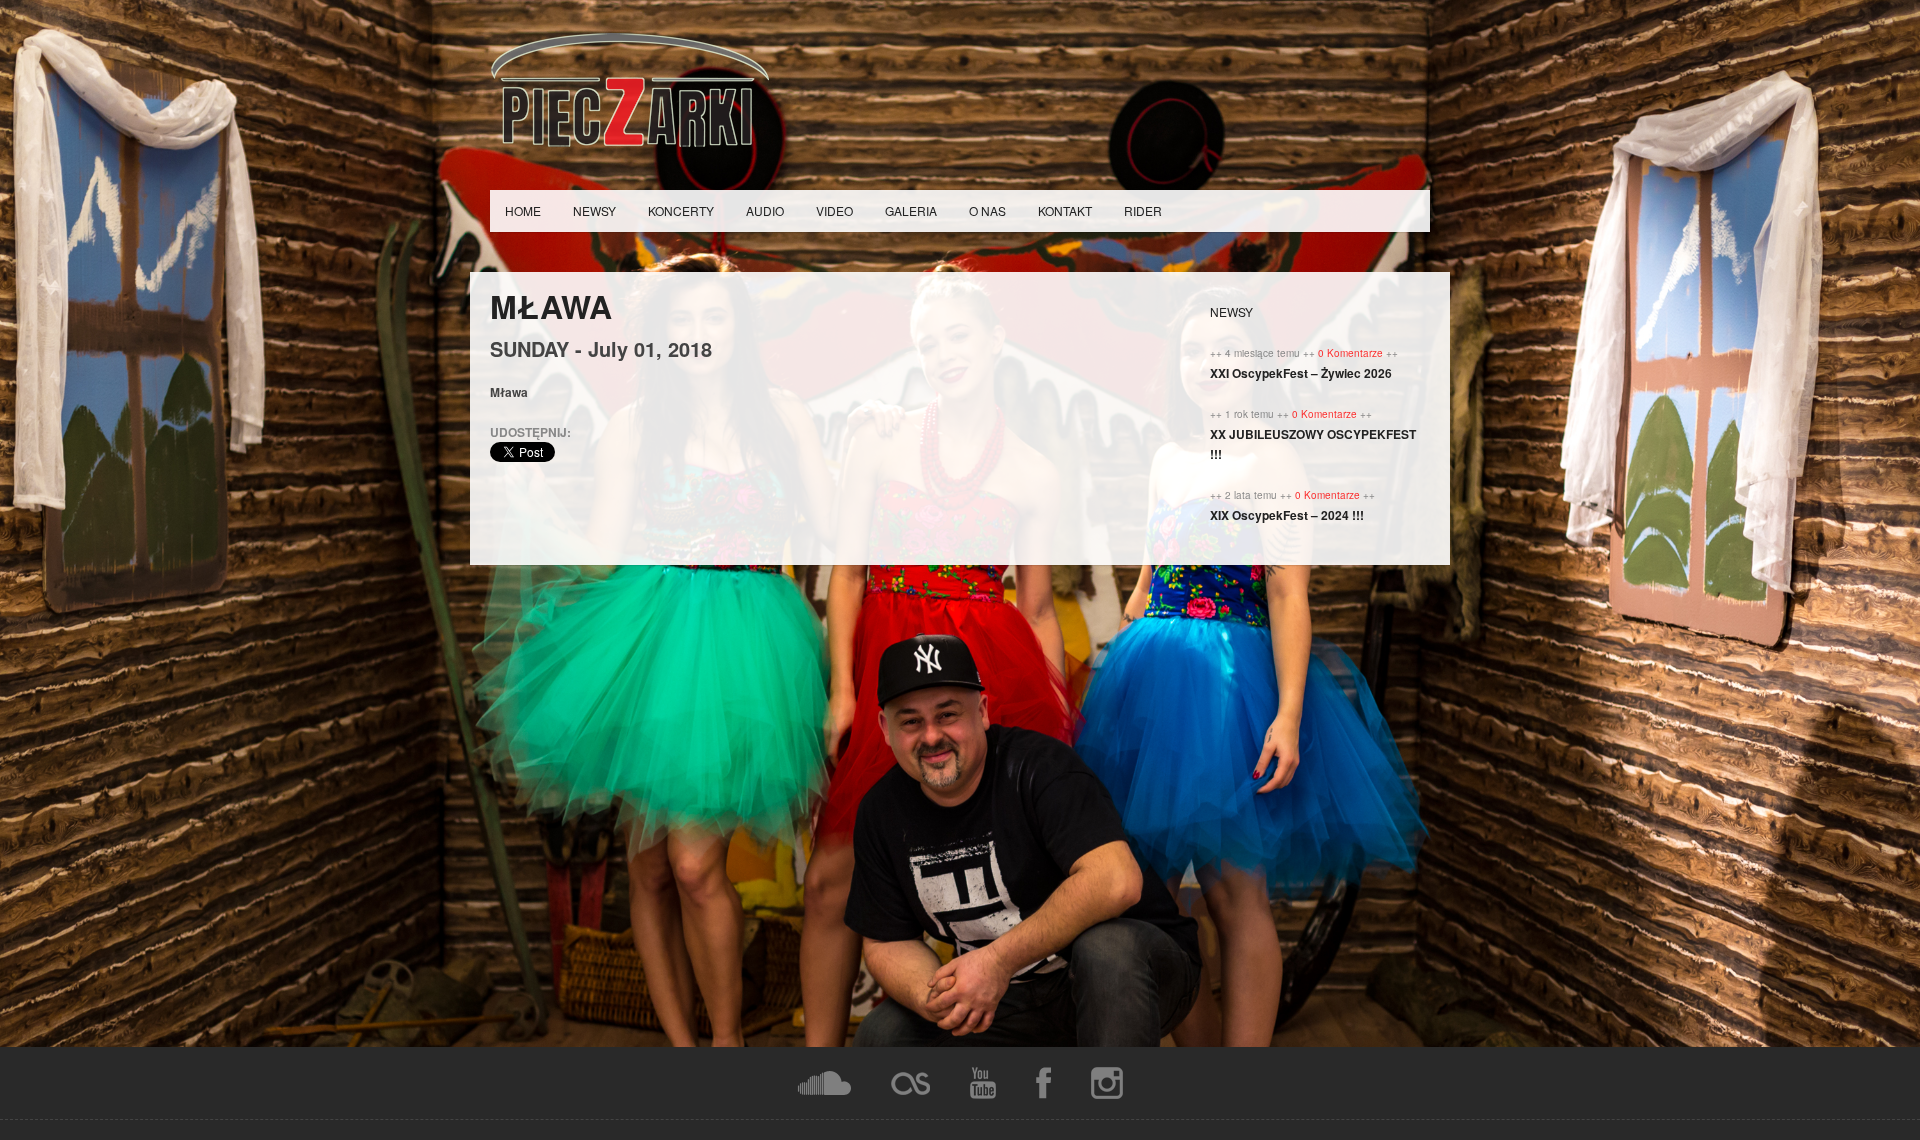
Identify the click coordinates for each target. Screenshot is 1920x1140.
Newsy (594, 210)
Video (834, 210)
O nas (987, 210)
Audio (765, 210)
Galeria (911, 210)
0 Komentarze (1352, 353)
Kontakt (1065, 210)
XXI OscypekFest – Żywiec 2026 (1301, 373)
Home (523, 210)
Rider (1143, 210)
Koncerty (681, 210)
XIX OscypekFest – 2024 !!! (1287, 515)
